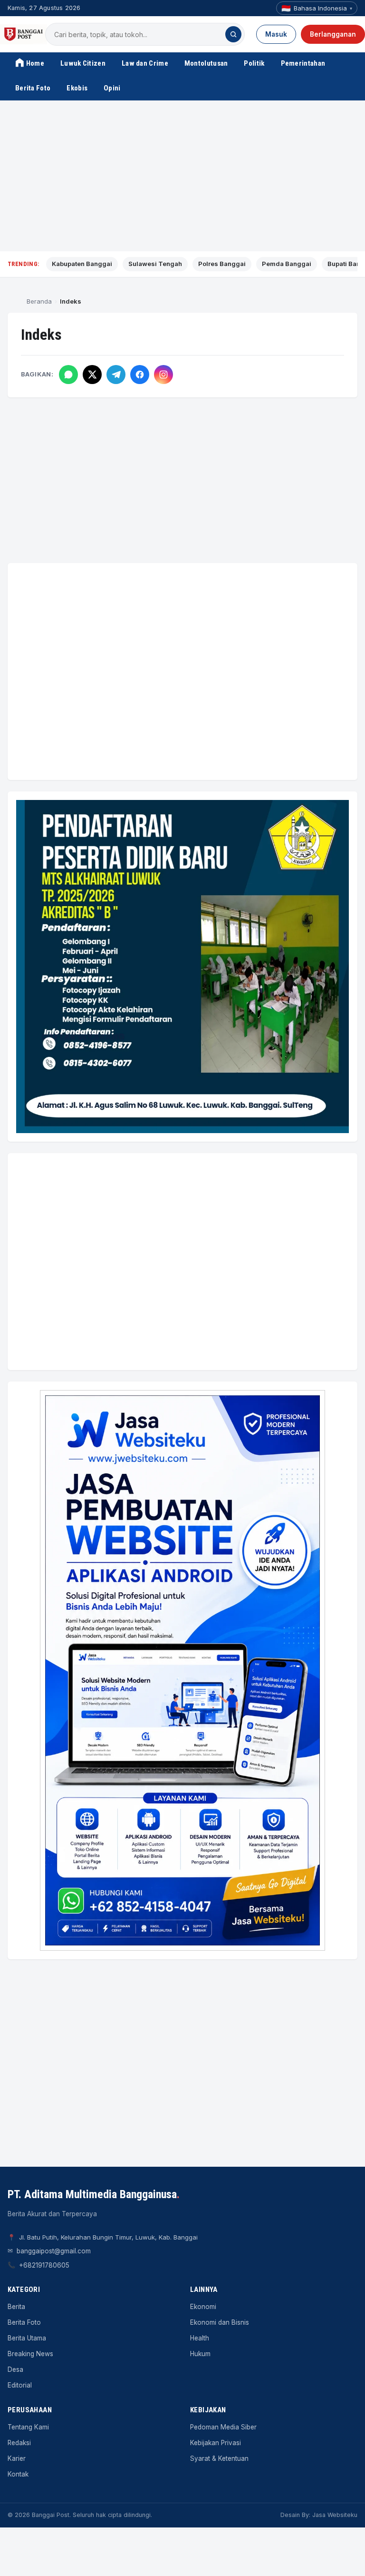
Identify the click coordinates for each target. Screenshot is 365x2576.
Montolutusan (206, 63)
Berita (16, 2307)
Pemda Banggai (287, 264)
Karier (17, 2458)
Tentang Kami (28, 2427)
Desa (15, 2369)
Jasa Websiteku (335, 2515)
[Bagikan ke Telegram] (116, 375)
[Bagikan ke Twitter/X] (92, 375)
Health (200, 2338)
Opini (112, 88)
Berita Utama (27, 2338)
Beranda (39, 301)
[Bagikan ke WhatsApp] (68, 375)
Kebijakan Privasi (216, 2443)
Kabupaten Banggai (82, 264)
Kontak (18, 2474)
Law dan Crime (145, 63)
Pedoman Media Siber (223, 2427)
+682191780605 (44, 2265)
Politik (254, 63)
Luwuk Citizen (83, 63)
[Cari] (233, 34)
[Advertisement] (182, 176)
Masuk (276, 34)
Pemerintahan (303, 63)
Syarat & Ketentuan (219, 2458)
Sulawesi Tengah (155, 264)
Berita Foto (33, 88)
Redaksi (19, 2443)
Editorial (20, 2385)
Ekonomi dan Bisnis (220, 2322)
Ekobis (77, 88)
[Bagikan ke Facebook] (140, 375)
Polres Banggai (222, 264)
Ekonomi (203, 2307)
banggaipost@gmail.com (54, 2251)
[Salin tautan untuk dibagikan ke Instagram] (163, 375)
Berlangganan (333, 34)
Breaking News (30, 2354)
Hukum (200, 2354)
